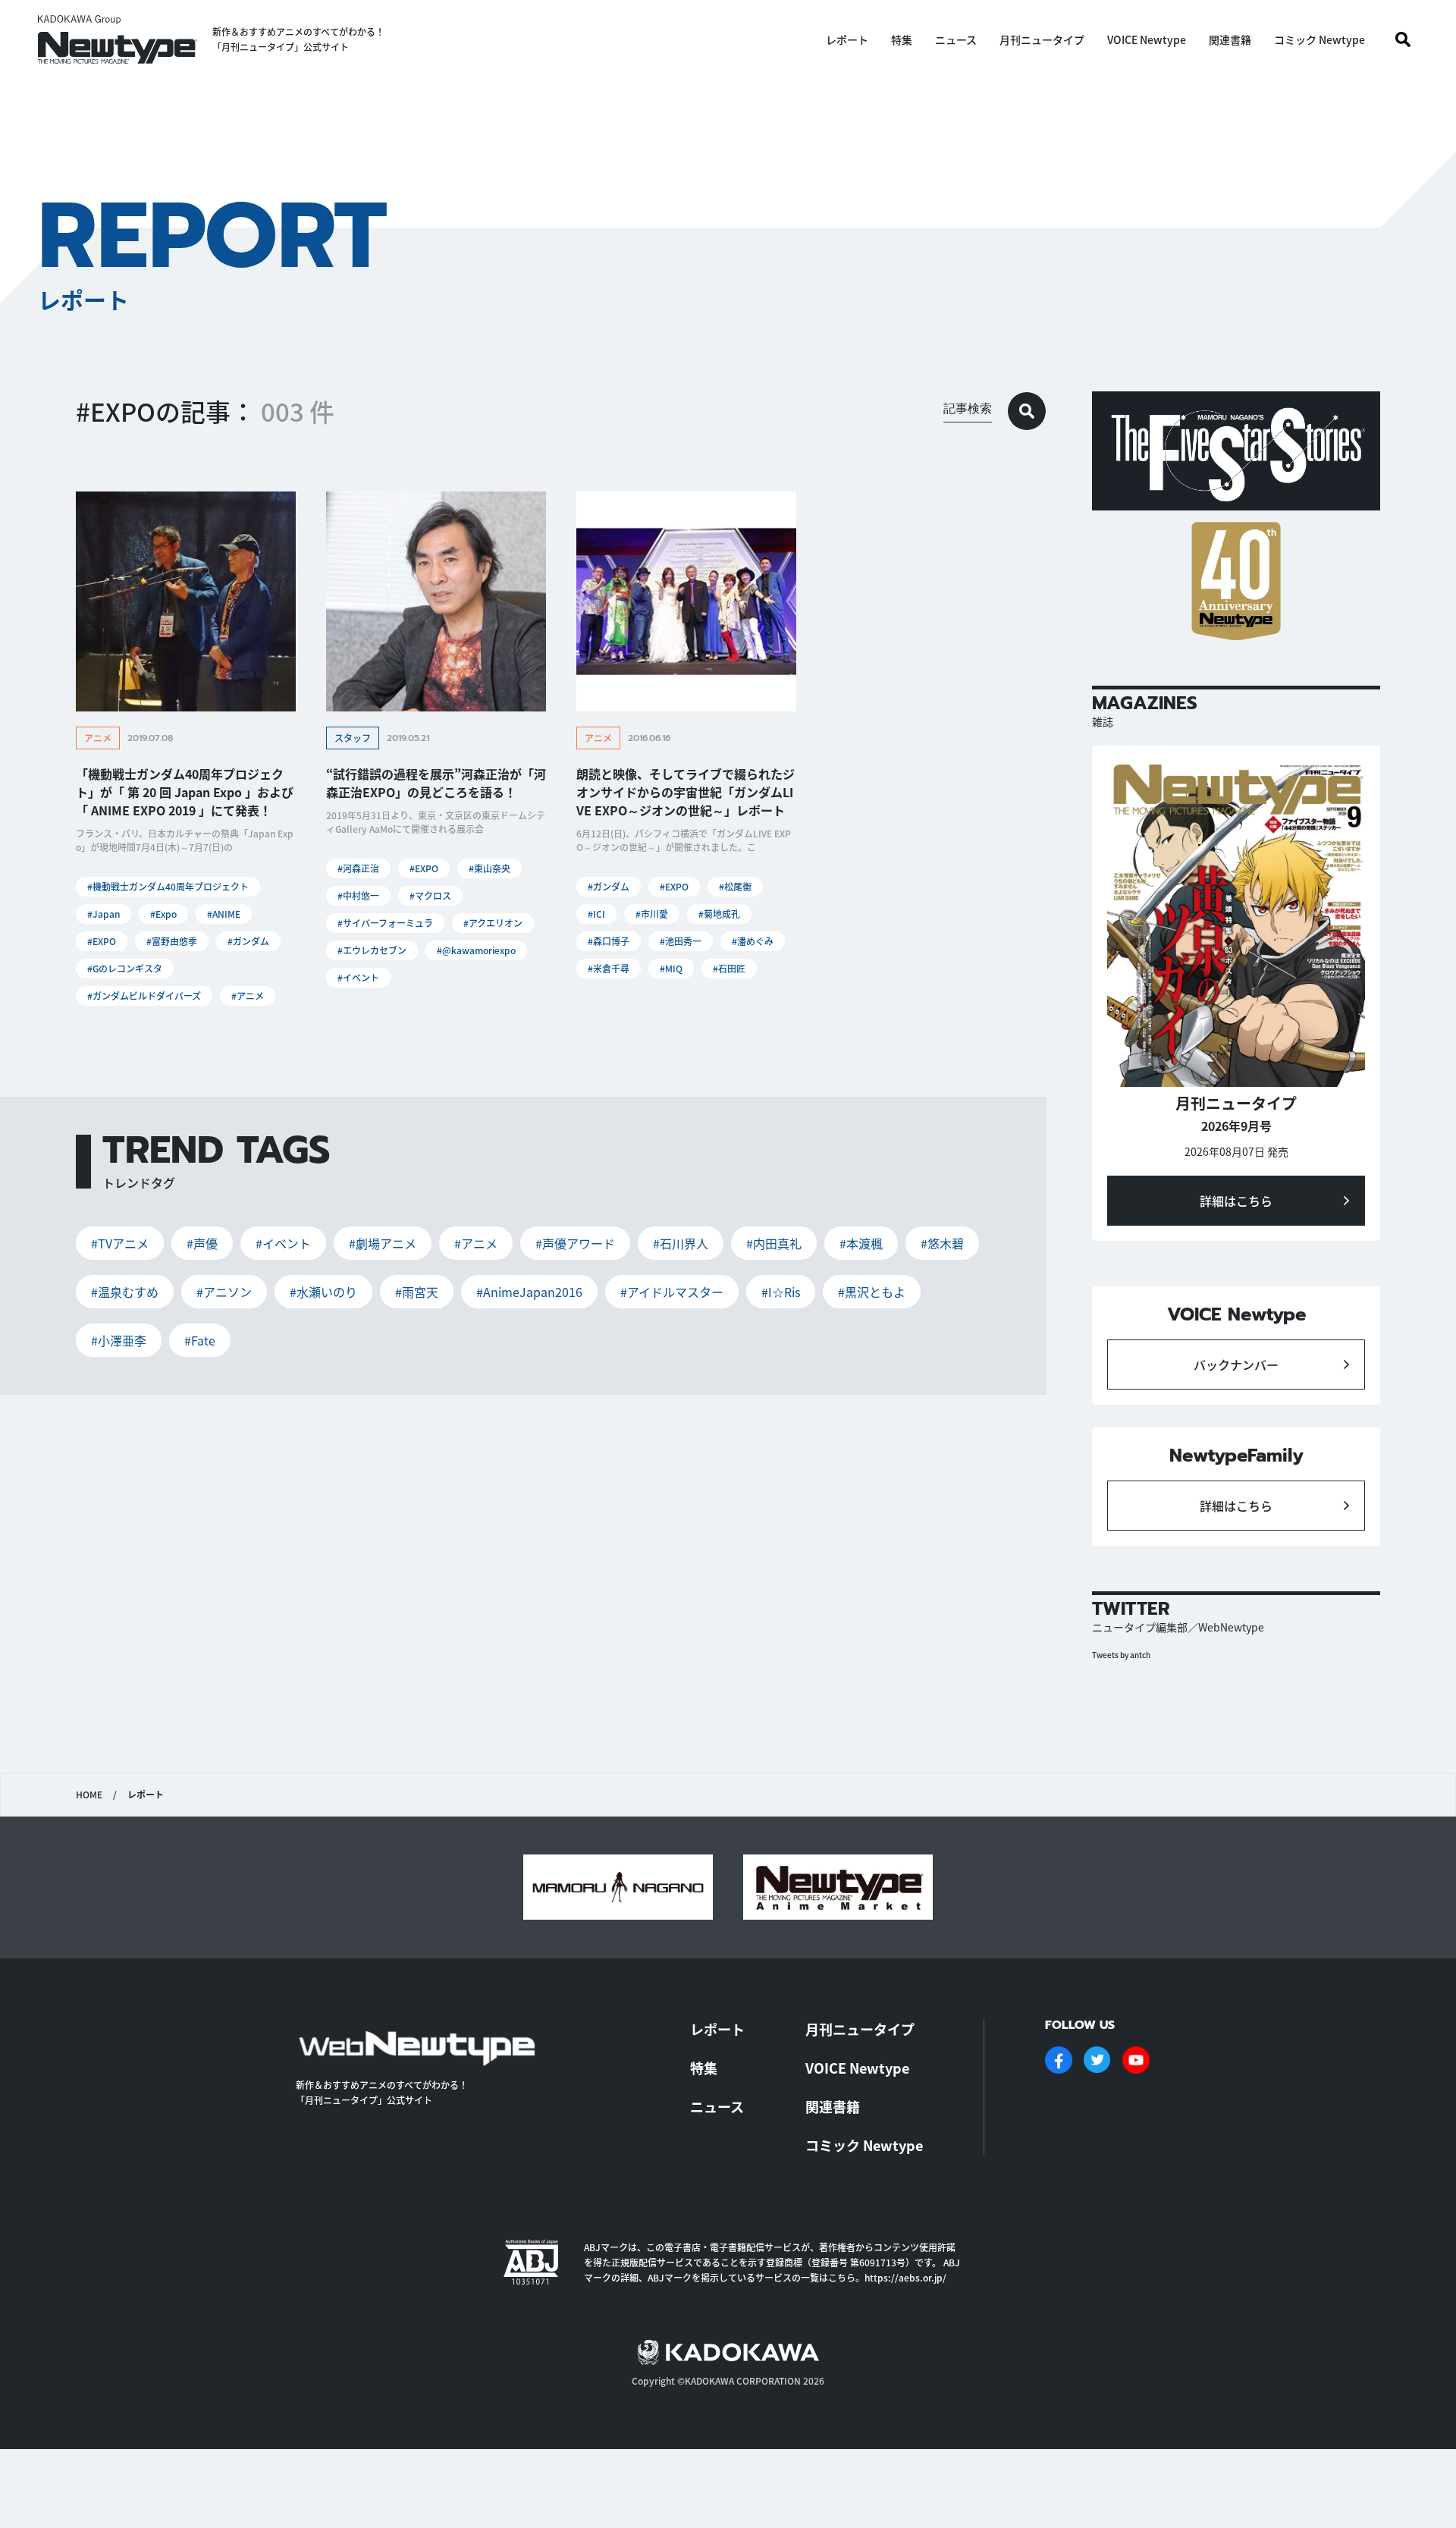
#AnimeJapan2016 (529, 1292)
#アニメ (248, 995)
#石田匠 (729, 968)
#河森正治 (358, 868)
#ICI (596, 914)
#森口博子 (609, 941)
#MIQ (671, 968)
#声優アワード (575, 1243)
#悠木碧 (942, 1243)
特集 (902, 39)
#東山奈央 (490, 868)
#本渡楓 (861, 1243)
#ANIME (224, 914)
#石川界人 (681, 1243)
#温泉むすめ (125, 1292)
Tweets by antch (1121, 1655)
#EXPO (102, 941)
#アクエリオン (493, 923)
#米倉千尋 (609, 968)
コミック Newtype (1319, 39)
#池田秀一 (681, 941)
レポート (847, 39)
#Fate (200, 1340)
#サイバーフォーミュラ (385, 923)
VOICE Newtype (1147, 39)
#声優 (202, 1243)
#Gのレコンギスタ (125, 968)
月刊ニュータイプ (1042, 39)
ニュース (956, 39)
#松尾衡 (735, 886)
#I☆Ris (781, 1292)
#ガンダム (248, 941)
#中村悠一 (358, 895)
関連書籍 (1230, 39)
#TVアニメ (120, 1243)
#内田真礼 (774, 1243)
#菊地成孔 (719, 914)
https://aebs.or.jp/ (905, 2277)
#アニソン (224, 1292)
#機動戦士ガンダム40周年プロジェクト (168, 886)
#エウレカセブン (372, 950)
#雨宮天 (417, 1292)
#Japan (104, 914)
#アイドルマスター (672, 1292)
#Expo (163, 914)
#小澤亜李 (119, 1340)
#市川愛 (652, 914)
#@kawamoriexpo (476, 950)
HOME (89, 1795)
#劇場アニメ (383, 1243)
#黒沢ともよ (872, 1292)
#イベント (358, 977)
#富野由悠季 (172, 941)
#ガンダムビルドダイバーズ (144, 995)
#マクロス (430, 895)
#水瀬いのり (323, 1292)
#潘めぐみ (753, 941)
